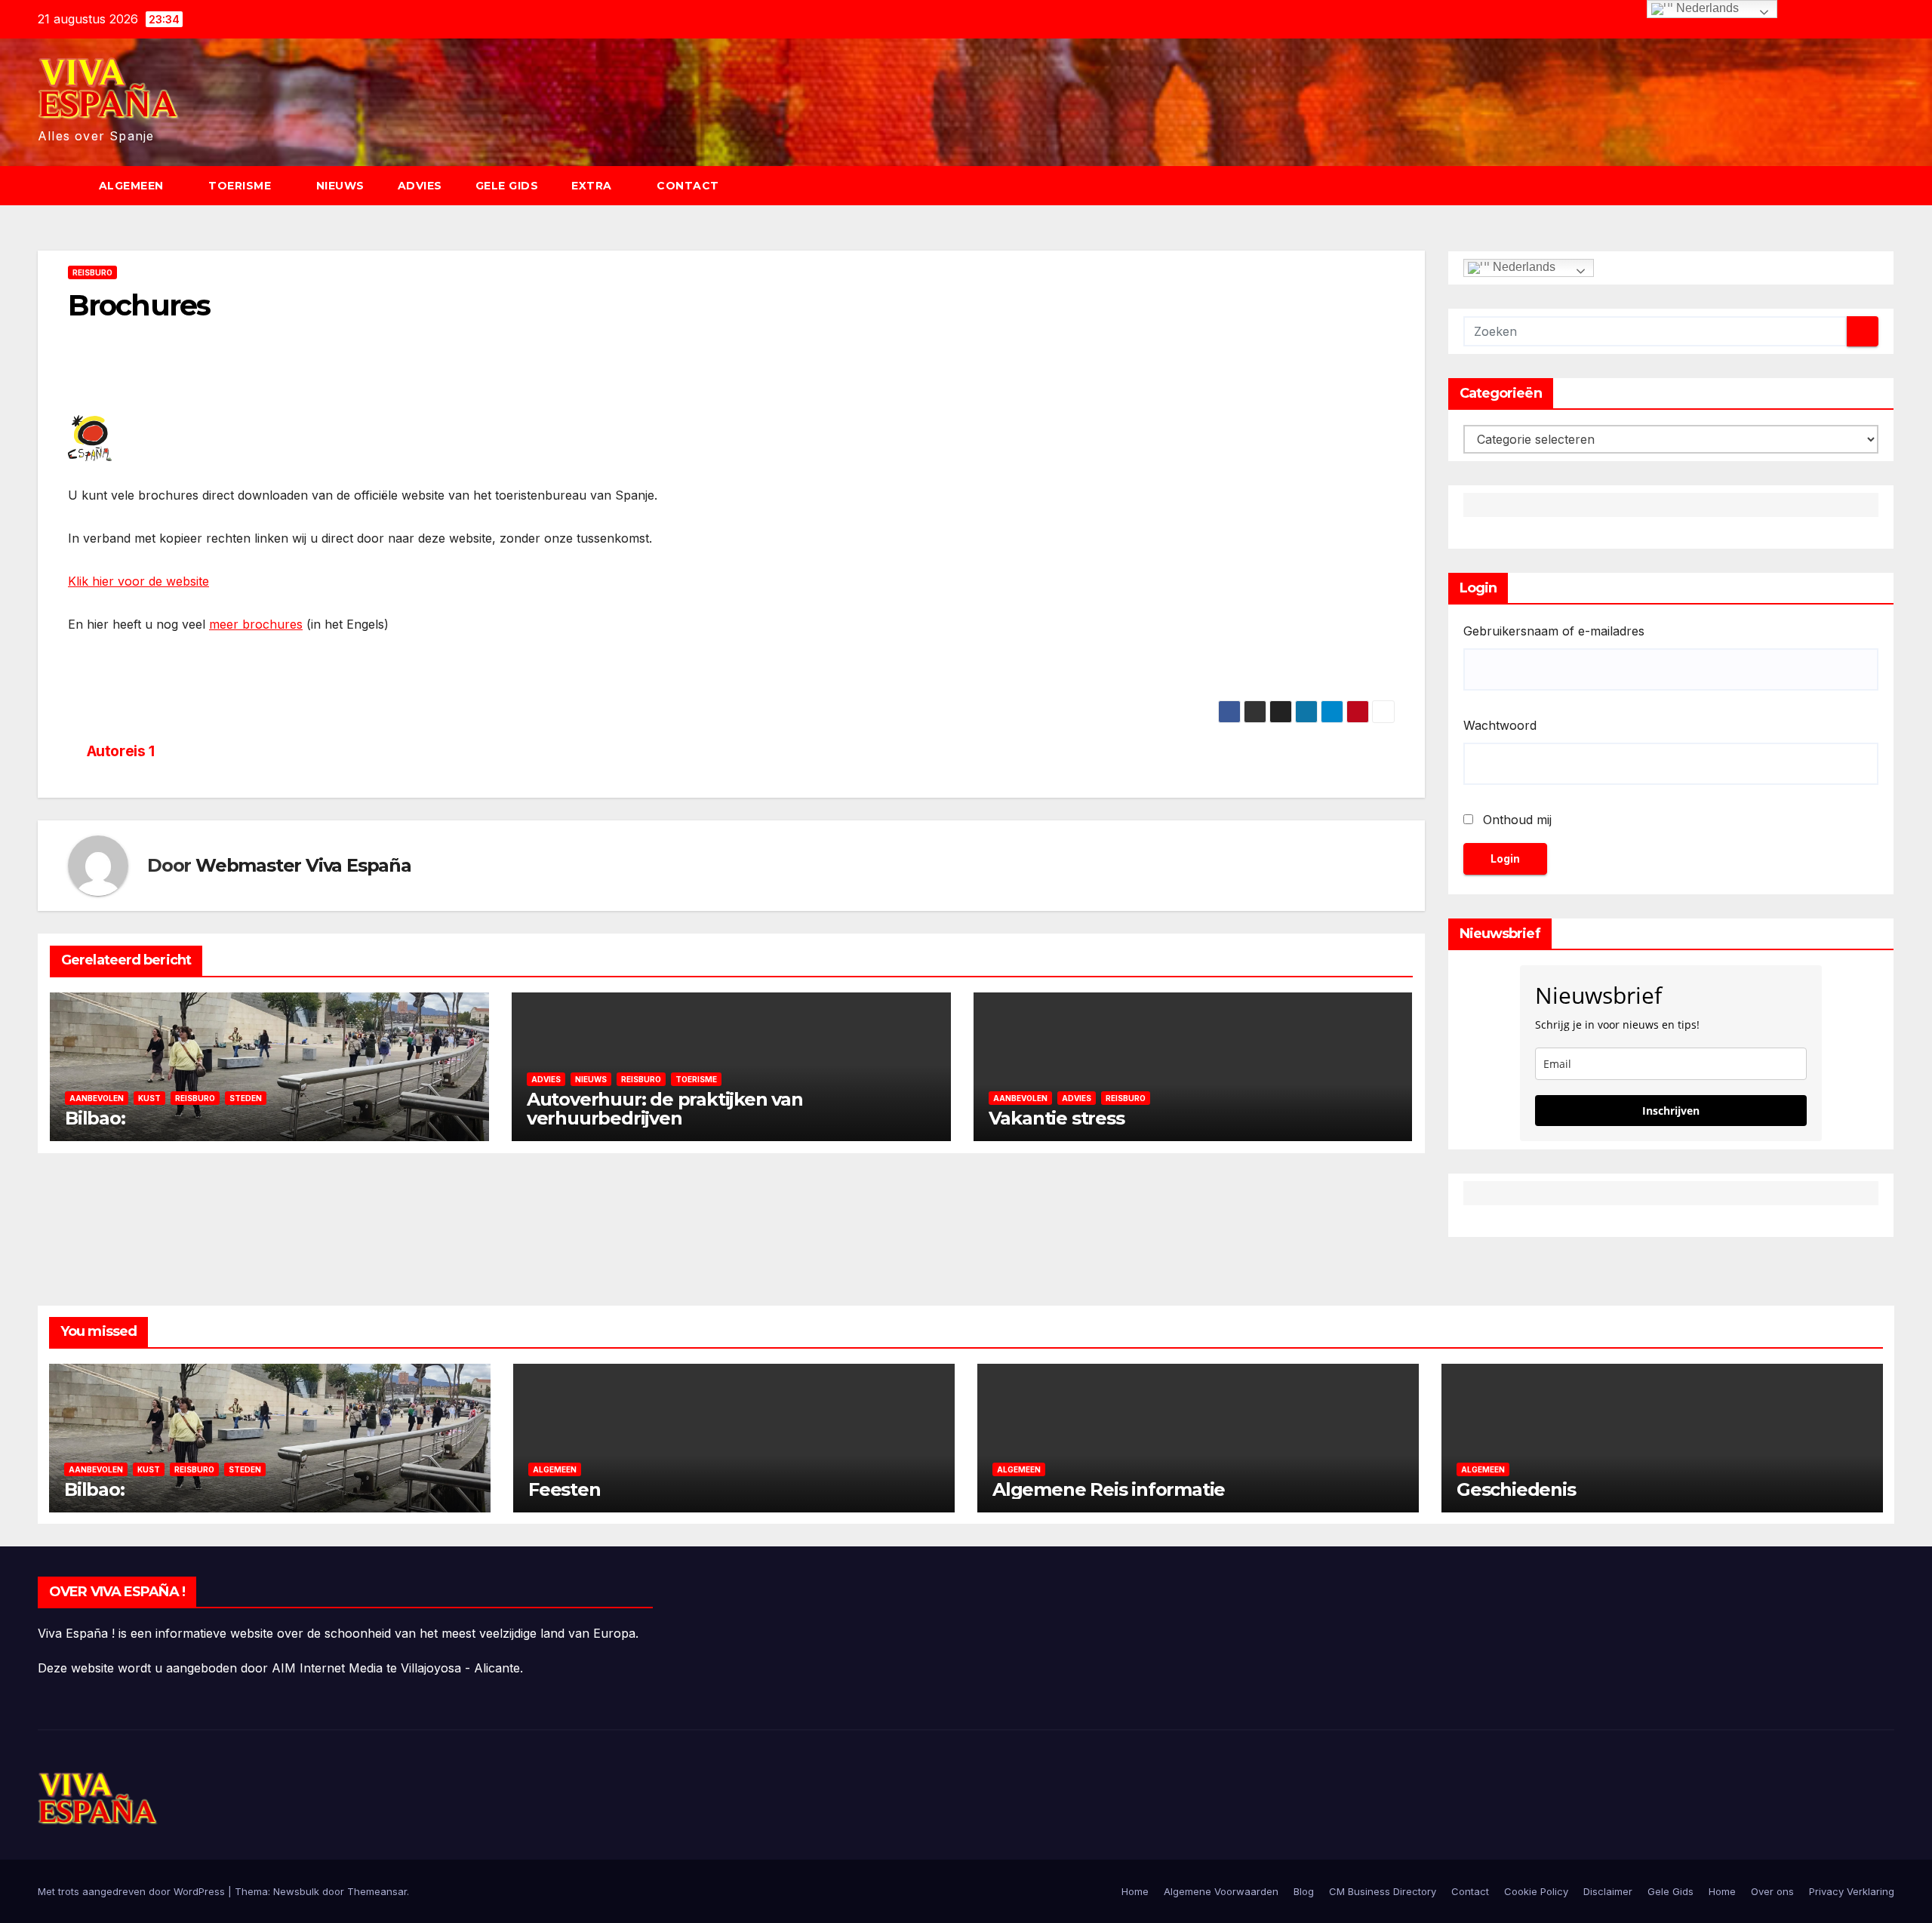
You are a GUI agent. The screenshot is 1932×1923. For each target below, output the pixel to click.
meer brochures (256, 624)
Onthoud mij (1517, 820)
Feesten (565, 1489)
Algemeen (133, 186)
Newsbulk (296, 1891)
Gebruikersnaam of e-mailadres (1554, 631)
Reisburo (92, 272)
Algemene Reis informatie (1109, 1489)
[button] (1890, 186)
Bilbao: (95, 1118)
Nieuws (340, 186)
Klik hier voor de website (138, 581)
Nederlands (1523, 267)
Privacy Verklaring (1852, 1891)
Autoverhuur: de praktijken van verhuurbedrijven (665, 1109)
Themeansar (377, 1891)
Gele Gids (507, 186)
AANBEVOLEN (97, 1098)
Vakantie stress (1057, 1118)
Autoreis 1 (121, 751)
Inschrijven (1671, 1111)
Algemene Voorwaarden (1221, 1891)
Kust (149, 1098)
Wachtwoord (1500, 725)
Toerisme (241, 186)
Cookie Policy (1536, 1891)
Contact (688, 186)
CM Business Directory (1383, 1891)
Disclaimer (1608, 1891)
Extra (593, 186)
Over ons (1772, 1891)
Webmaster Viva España (303, 865)
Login (1505, 858)
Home (1135, 1891)
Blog (1304, 1891)
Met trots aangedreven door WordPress (133, 1891)
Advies (420, 186)
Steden (246, 1098)
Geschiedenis (1516, 1489)
